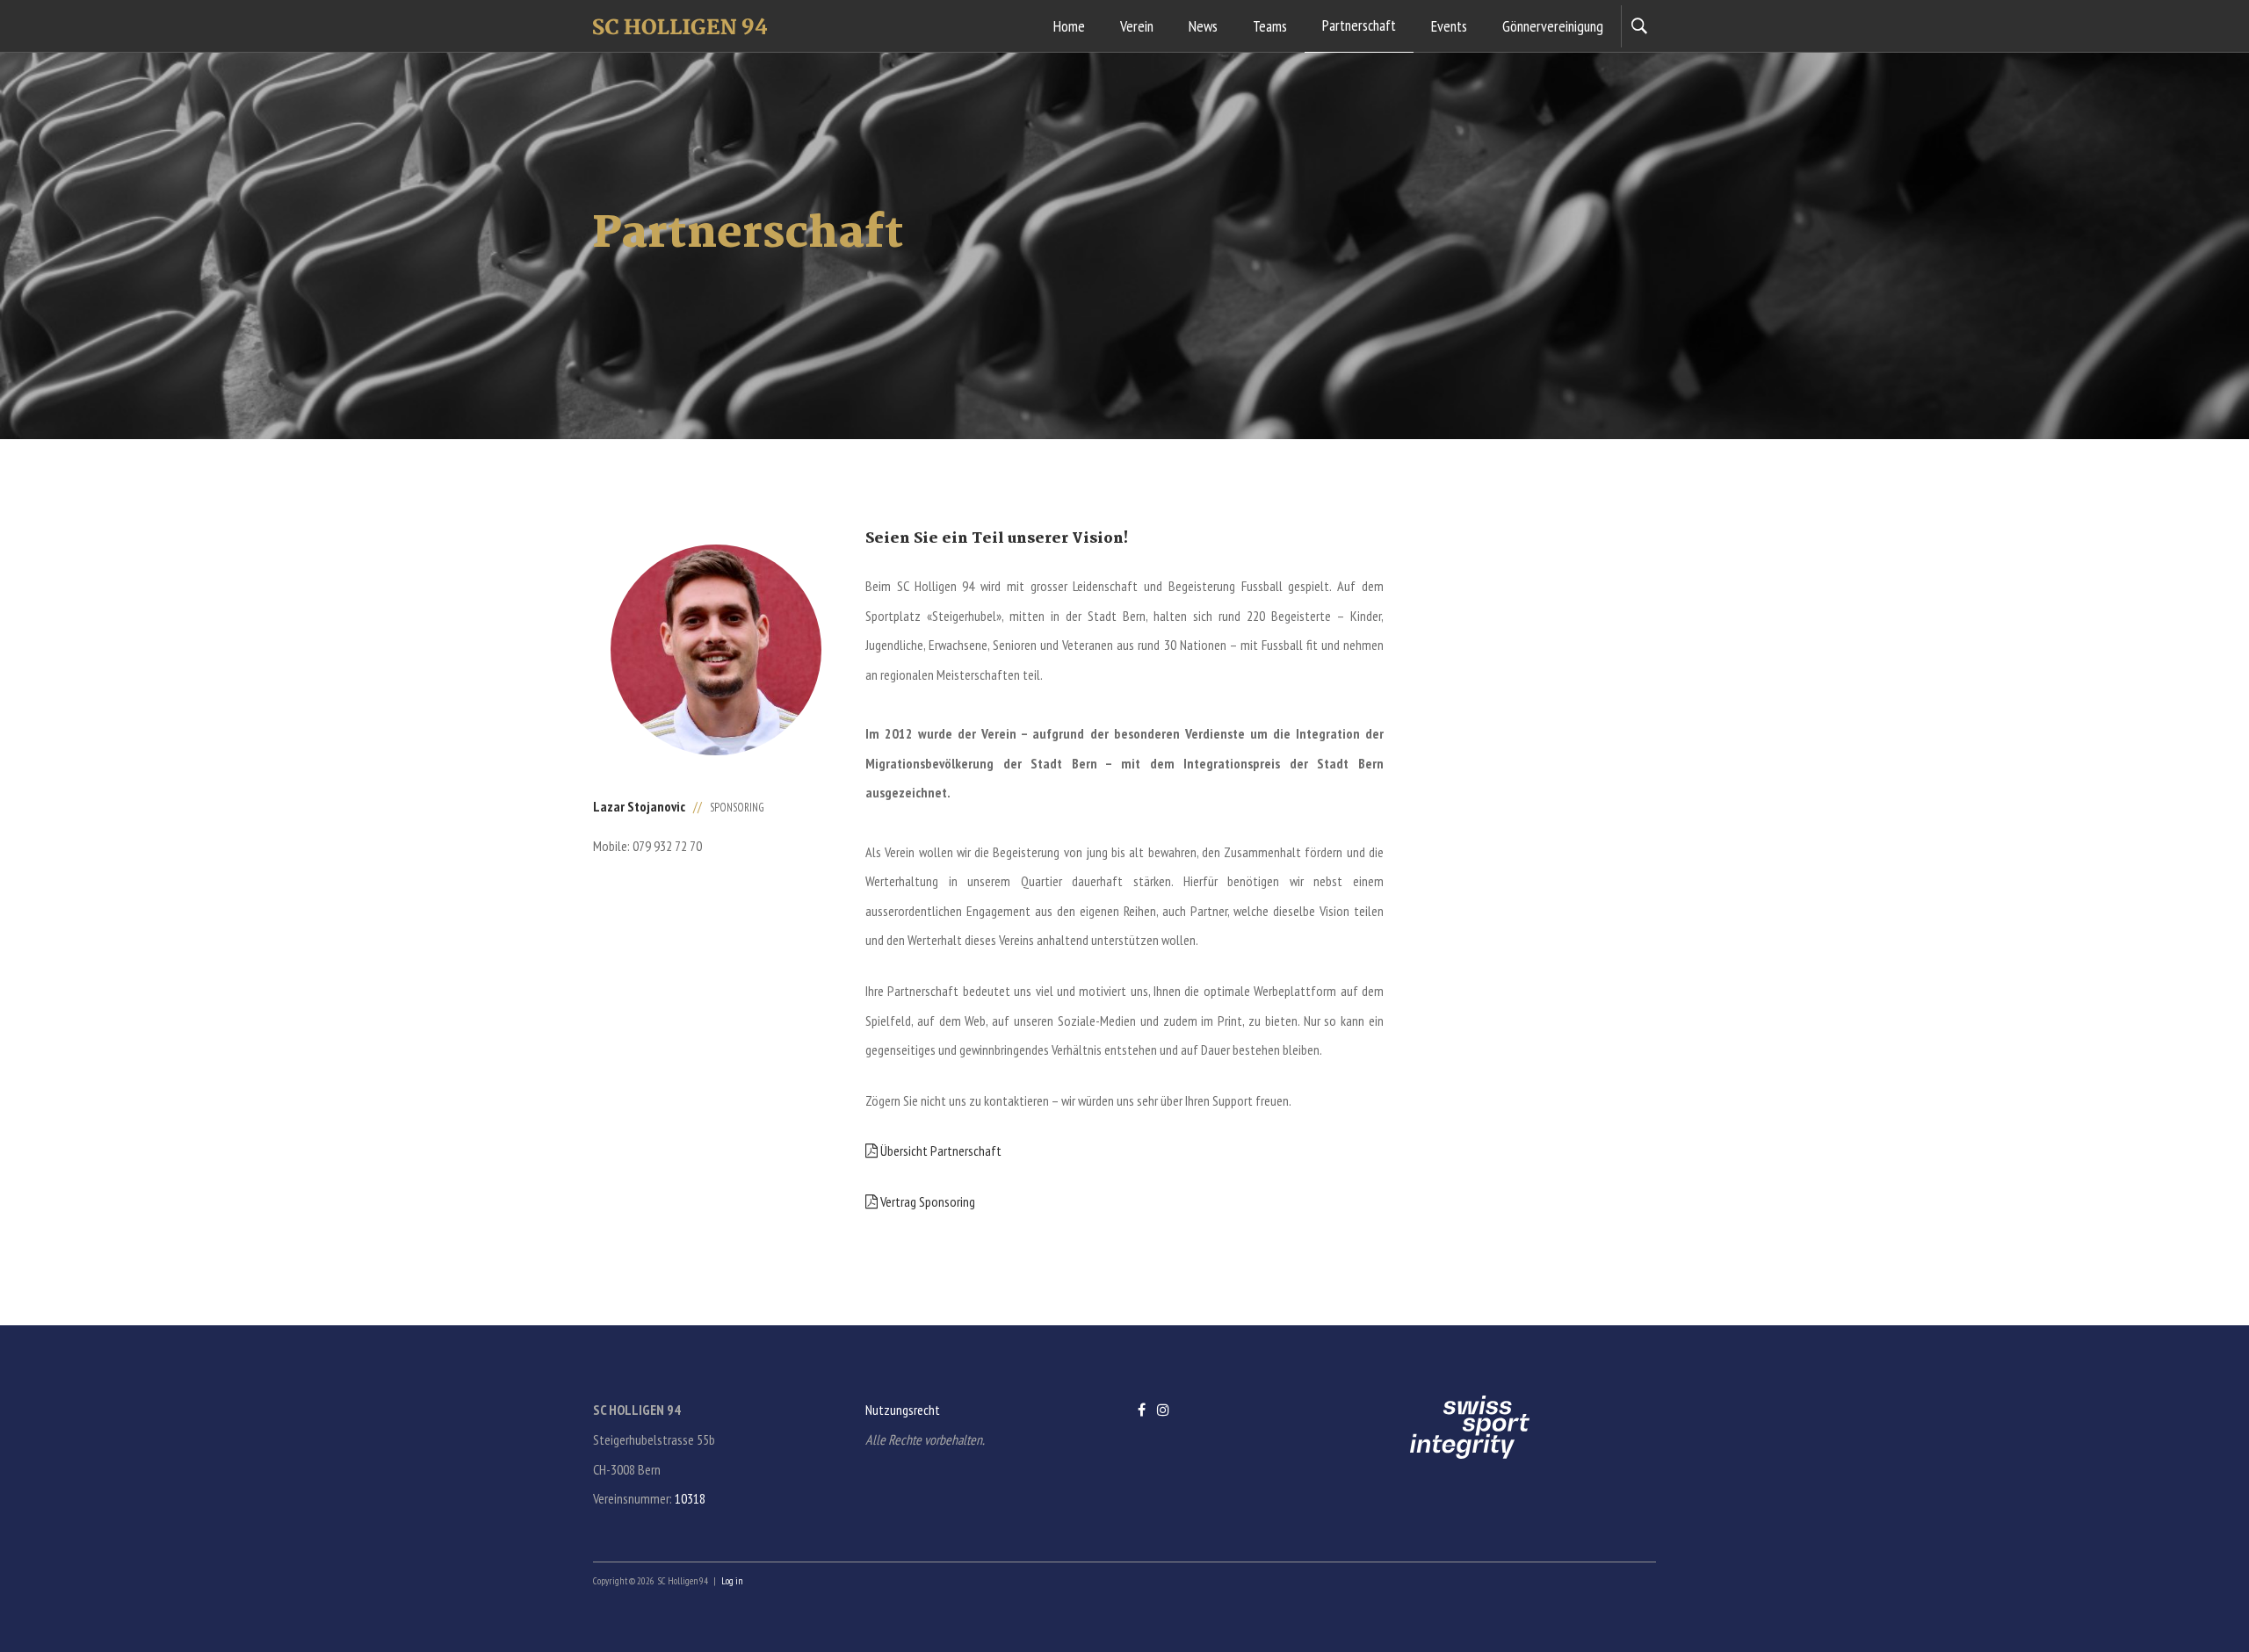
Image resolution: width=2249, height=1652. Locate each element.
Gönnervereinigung (1553, 26)
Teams (1270, 26)
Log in (732, 1581)
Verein (1137, 26)
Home (1069, 26)
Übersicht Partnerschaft (940, 1151)
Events (1449, 26)
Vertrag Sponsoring (926, 1201)
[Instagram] (1163, 1410)
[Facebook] (1142, 1410)
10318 (690, 1498)
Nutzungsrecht (903, 1410)
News (1203, 26)
